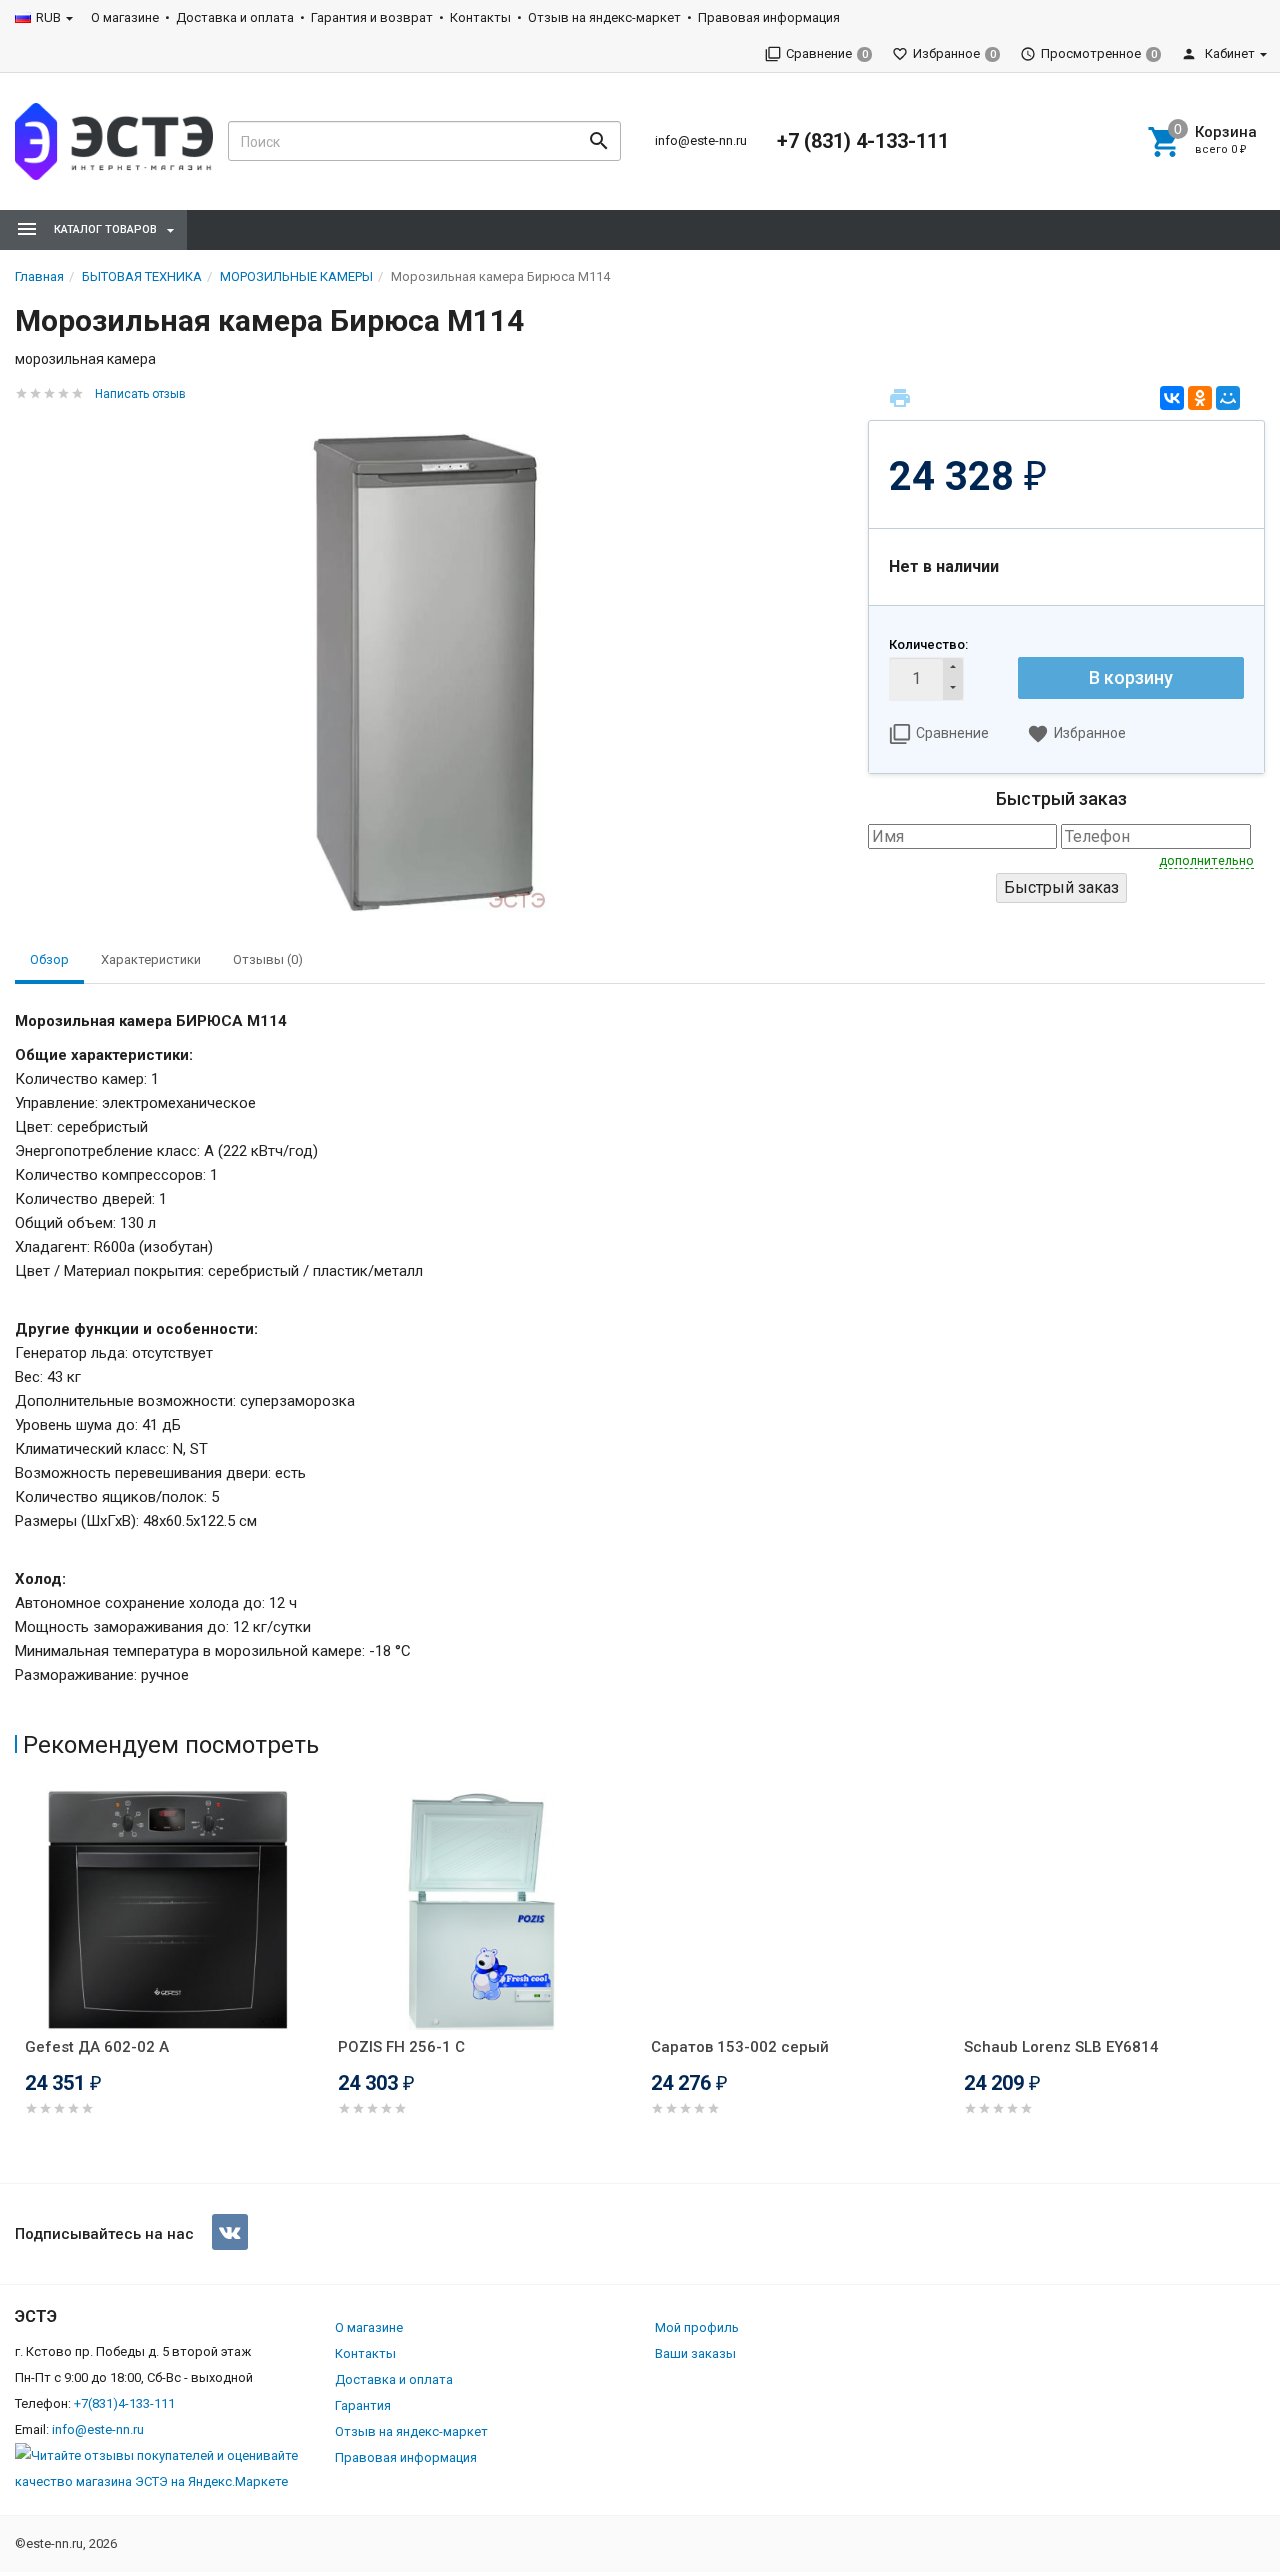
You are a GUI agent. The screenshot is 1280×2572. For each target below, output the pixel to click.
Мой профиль (697, 2327)
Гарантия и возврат (372, 17)
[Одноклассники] (1200, 398)
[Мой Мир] (1228, 398)
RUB (48, 17)
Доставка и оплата (235, 17)
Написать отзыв (140, 394)
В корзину (1131, 677)
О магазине (125, 17)
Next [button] (1260, 1981)
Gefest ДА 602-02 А (97, 2047)
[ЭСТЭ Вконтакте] (230, 2232)
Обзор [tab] (49, 959)
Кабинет (1228, 53)
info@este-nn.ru (701, 140)
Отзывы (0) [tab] (268, 959)
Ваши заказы (695, 2353)
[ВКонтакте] (1172, 398)
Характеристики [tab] (151, 959)
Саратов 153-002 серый (740, 2047)
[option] (171, 1977)
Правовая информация (769, 17)
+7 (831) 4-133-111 (863, 141)
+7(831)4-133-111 (124, 2403)
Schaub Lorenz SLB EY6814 (1061, 2047)
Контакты (480, 17)
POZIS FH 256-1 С (401, 2047)
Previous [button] (20, 1981)
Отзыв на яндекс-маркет (604, 17)
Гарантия (363, 2405)
